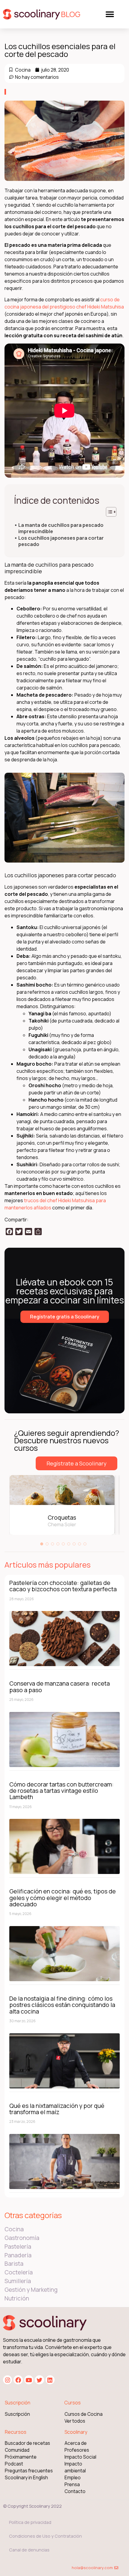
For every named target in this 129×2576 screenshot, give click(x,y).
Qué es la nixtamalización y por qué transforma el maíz (57, 2109)
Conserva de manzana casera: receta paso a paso (60, 1686)
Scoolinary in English (26, 2478)
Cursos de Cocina (84, 2414)
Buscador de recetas (27, 2443)
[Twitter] (39, 2380)
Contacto (75, 2491)
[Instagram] (7, 2380)
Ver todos (75, 2421)
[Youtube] (29, 2380)
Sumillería (18, 2281)
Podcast (14, 2464)
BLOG (71, 14)
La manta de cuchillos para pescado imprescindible (61, 528)
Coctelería (19, 2272)
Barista (14, 2264)
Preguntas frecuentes (29, 2471)
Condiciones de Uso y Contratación (45, 2536)
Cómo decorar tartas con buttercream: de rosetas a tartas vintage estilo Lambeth (61, 1791)
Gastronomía (22, 2238)
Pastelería (18, 2247)
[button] (110, 14)
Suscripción (17, 2414)
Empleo (73, 2478)
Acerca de (76, 2443)
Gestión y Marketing (31, 2290)
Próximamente (21, 2457)
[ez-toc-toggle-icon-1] (108, 512)
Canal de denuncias (29, 2550)
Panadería (18, 2255)
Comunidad (17, 2450)
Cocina (23, 70)
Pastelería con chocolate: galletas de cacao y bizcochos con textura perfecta (63, 1586)
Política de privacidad (30, 2522)
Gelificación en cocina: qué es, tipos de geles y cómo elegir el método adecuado (63, 1898)
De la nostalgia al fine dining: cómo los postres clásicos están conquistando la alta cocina (62, 2005)
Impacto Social (80, 2457)
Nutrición (17, 2298)
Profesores (77, 2450)
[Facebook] (18, 2380)
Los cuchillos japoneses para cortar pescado (61, 541)
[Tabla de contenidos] (111, 512)
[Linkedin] (50, 2380)
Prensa (72, 2485)
